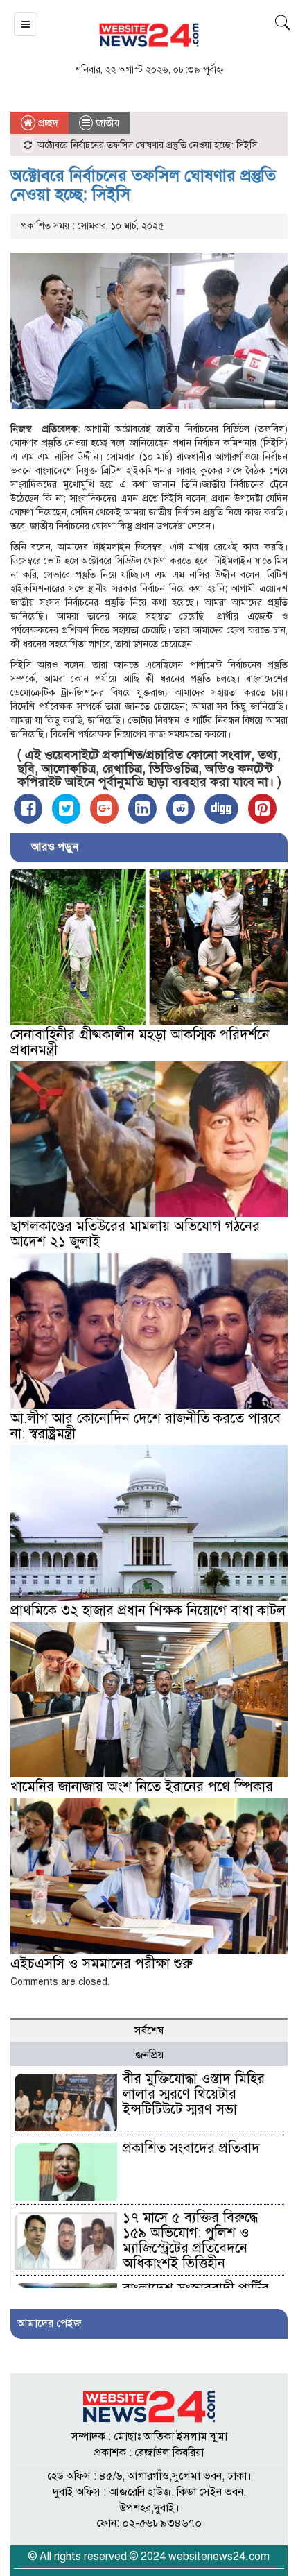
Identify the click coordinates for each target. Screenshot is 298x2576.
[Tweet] (66, 809)
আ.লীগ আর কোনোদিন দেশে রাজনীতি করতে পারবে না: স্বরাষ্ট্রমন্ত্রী (146, 1426)
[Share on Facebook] (28, 809)
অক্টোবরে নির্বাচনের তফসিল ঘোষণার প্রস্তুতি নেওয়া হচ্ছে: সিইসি (143, 185)
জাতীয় (107, 123)
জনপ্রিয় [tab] (149, 2055)
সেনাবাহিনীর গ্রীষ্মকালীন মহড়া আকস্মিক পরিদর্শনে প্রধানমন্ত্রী (140, 1042)
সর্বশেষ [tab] (149, 2031)
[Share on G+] (104, 809)
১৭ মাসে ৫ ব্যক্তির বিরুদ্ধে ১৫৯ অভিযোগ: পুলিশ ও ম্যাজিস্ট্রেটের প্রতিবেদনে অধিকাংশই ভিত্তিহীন (190, 2241)
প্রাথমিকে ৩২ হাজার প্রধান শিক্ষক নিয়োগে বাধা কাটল (148, 1611)
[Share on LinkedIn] (142, 809)
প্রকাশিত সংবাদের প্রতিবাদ (191, 2148)
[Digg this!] (221, 809)
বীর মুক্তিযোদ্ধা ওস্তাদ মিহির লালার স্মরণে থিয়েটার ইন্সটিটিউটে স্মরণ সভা (194, 2094)
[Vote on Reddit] (181, 809)
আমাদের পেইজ (50, 2323)
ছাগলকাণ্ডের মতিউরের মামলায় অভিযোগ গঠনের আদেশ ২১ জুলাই (135, 1234)
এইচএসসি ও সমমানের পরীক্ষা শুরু (102, 1964)
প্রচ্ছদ (47, 123)
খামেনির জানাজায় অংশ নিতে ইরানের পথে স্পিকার (142, 1787)
